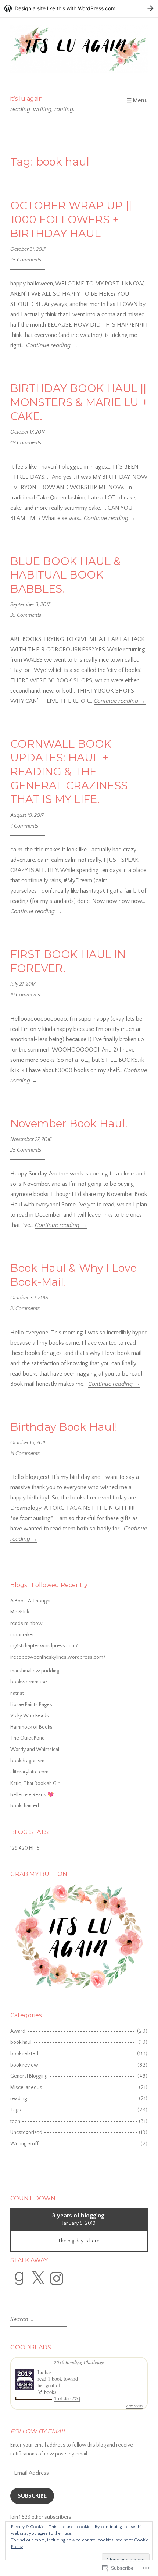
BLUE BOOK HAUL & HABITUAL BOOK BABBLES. (66, 575)
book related (24, 2054)
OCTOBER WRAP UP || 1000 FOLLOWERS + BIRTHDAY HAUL (71, 219)
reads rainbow (26, 1623)
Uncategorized (26, 2132)
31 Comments (25, 1309)
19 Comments (25, 995)
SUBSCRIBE (32, 2496)
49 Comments (26, 443)
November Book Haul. (69, 1123)
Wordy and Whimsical (35, 1750)
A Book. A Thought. (31, 1601)
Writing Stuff (24, 2144)
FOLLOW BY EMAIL (38, 2431)
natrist (17, 1693)
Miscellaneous (26, 2088)
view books (134, 2406)
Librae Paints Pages (31, 1705)
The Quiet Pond (28, 1738)
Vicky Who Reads (30, 1716)
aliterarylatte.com (29, 1772)
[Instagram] (57, 2278)
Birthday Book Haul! (65, 1427)
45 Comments (26, 260)
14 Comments (25, 1454)
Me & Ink (20, 1612)
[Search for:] (38, 2320)
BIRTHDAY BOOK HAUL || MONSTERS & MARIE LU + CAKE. (79, 402)
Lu (40, 2372)
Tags (16, 2110)
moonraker (22, 1635)
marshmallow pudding (35, 1671)
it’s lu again (26, 99)
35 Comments (26, 615)
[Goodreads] (19, 2278)
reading (19, 2099)
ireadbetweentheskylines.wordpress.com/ (58, 1657)
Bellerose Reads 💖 (32, 1795)
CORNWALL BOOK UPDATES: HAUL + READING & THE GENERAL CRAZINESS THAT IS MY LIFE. (69, 772)
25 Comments (26, 1150)
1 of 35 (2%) (67, 2399)
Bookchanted (25, 1806)
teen (15, 2121)
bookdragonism (27, 1761)
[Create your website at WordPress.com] (79, 8)
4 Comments (24, 826)
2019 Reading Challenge (79, 2362)
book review (24, 2065)
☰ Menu (137, 100)
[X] (38, 2278)
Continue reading (52, 345)
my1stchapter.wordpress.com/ (44, 1646)
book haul (21, 2042)
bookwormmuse (29, 1682)
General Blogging (29, 2076)
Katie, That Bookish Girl (35, 1783)
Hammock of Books (31, 1727)
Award (18, 2031)
